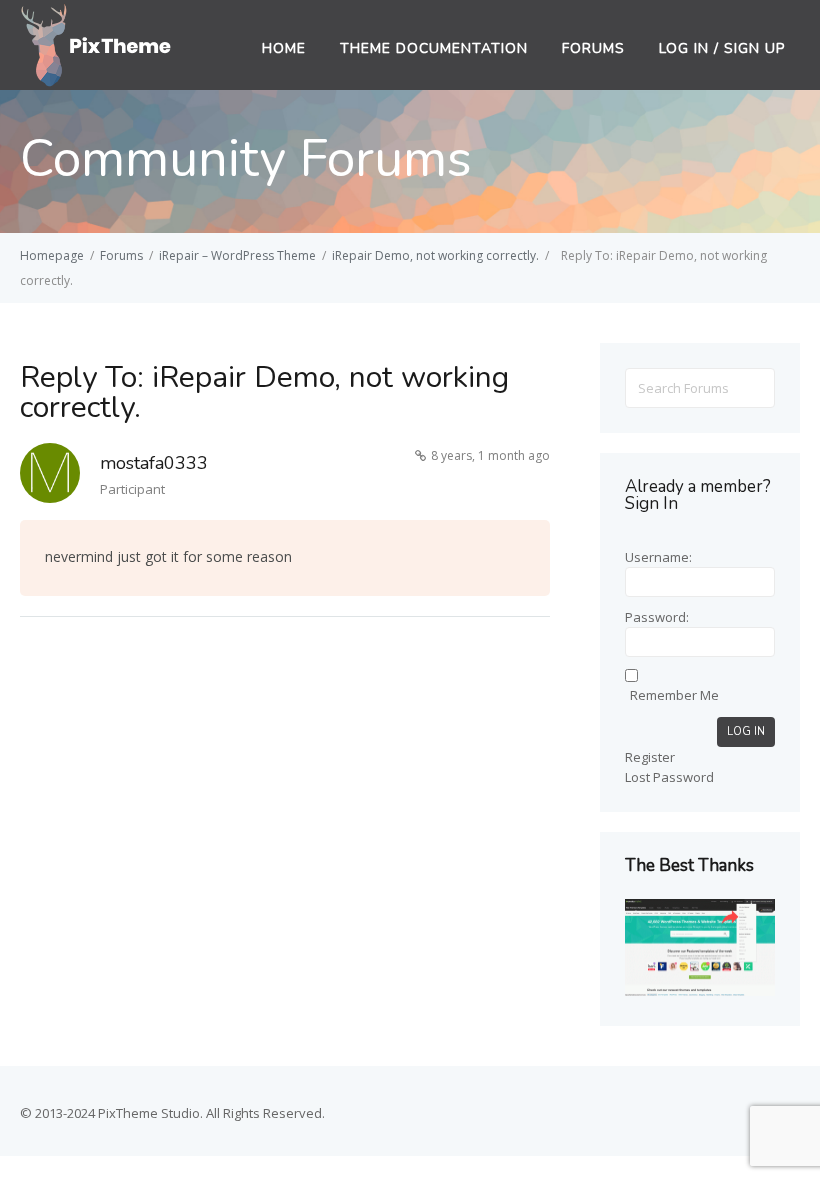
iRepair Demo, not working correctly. (435, 255)
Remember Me (674, 695)
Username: (658, 557)
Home (284, 48)
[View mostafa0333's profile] (50, 476)
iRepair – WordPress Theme (237, 255)
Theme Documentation (434, 48)
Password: (657, 617)
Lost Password (669, 777)
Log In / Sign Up (722, 48)
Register (650, 757)
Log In (746, 731)
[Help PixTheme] (96, 43)
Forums (593, 48)
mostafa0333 (154, 463)
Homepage (52, 255)
